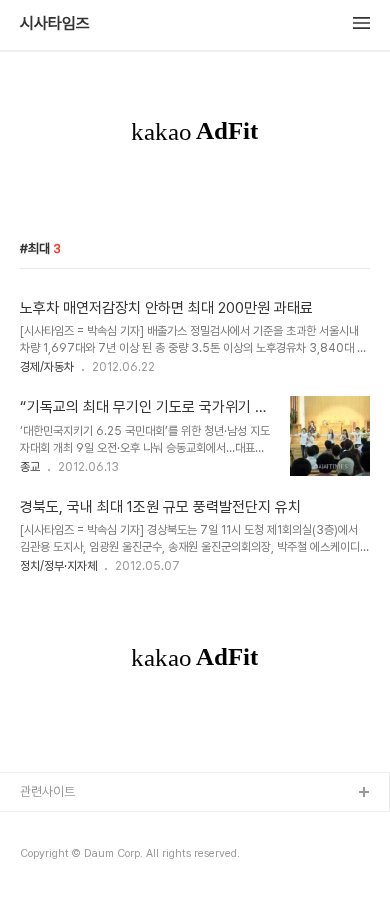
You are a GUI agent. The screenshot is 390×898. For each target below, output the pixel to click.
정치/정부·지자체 (58, 566)
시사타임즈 (55, 24)
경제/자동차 (47, 367)
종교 (30, 467)
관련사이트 (47, 791)
